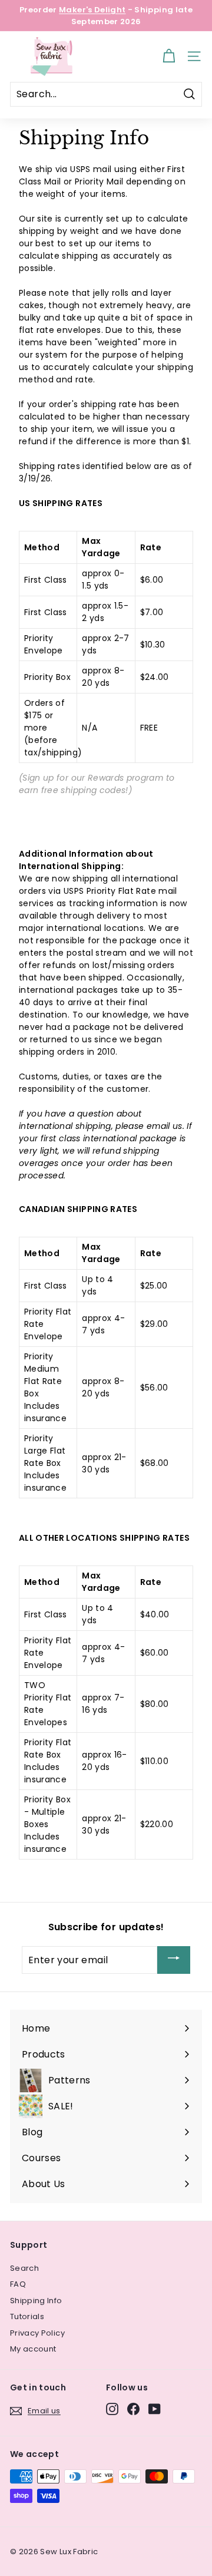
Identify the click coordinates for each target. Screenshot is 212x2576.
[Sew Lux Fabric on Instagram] (112, 2409)
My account (33, 2349)
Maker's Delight (92, 10)
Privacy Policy (37, 2333)
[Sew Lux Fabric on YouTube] (155, 2409)
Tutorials (27, 2316)
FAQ (18, 2284)
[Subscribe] (174, 1960)
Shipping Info (36, 2301)
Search (24, 2268)
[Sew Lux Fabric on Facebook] (133, 2409)
